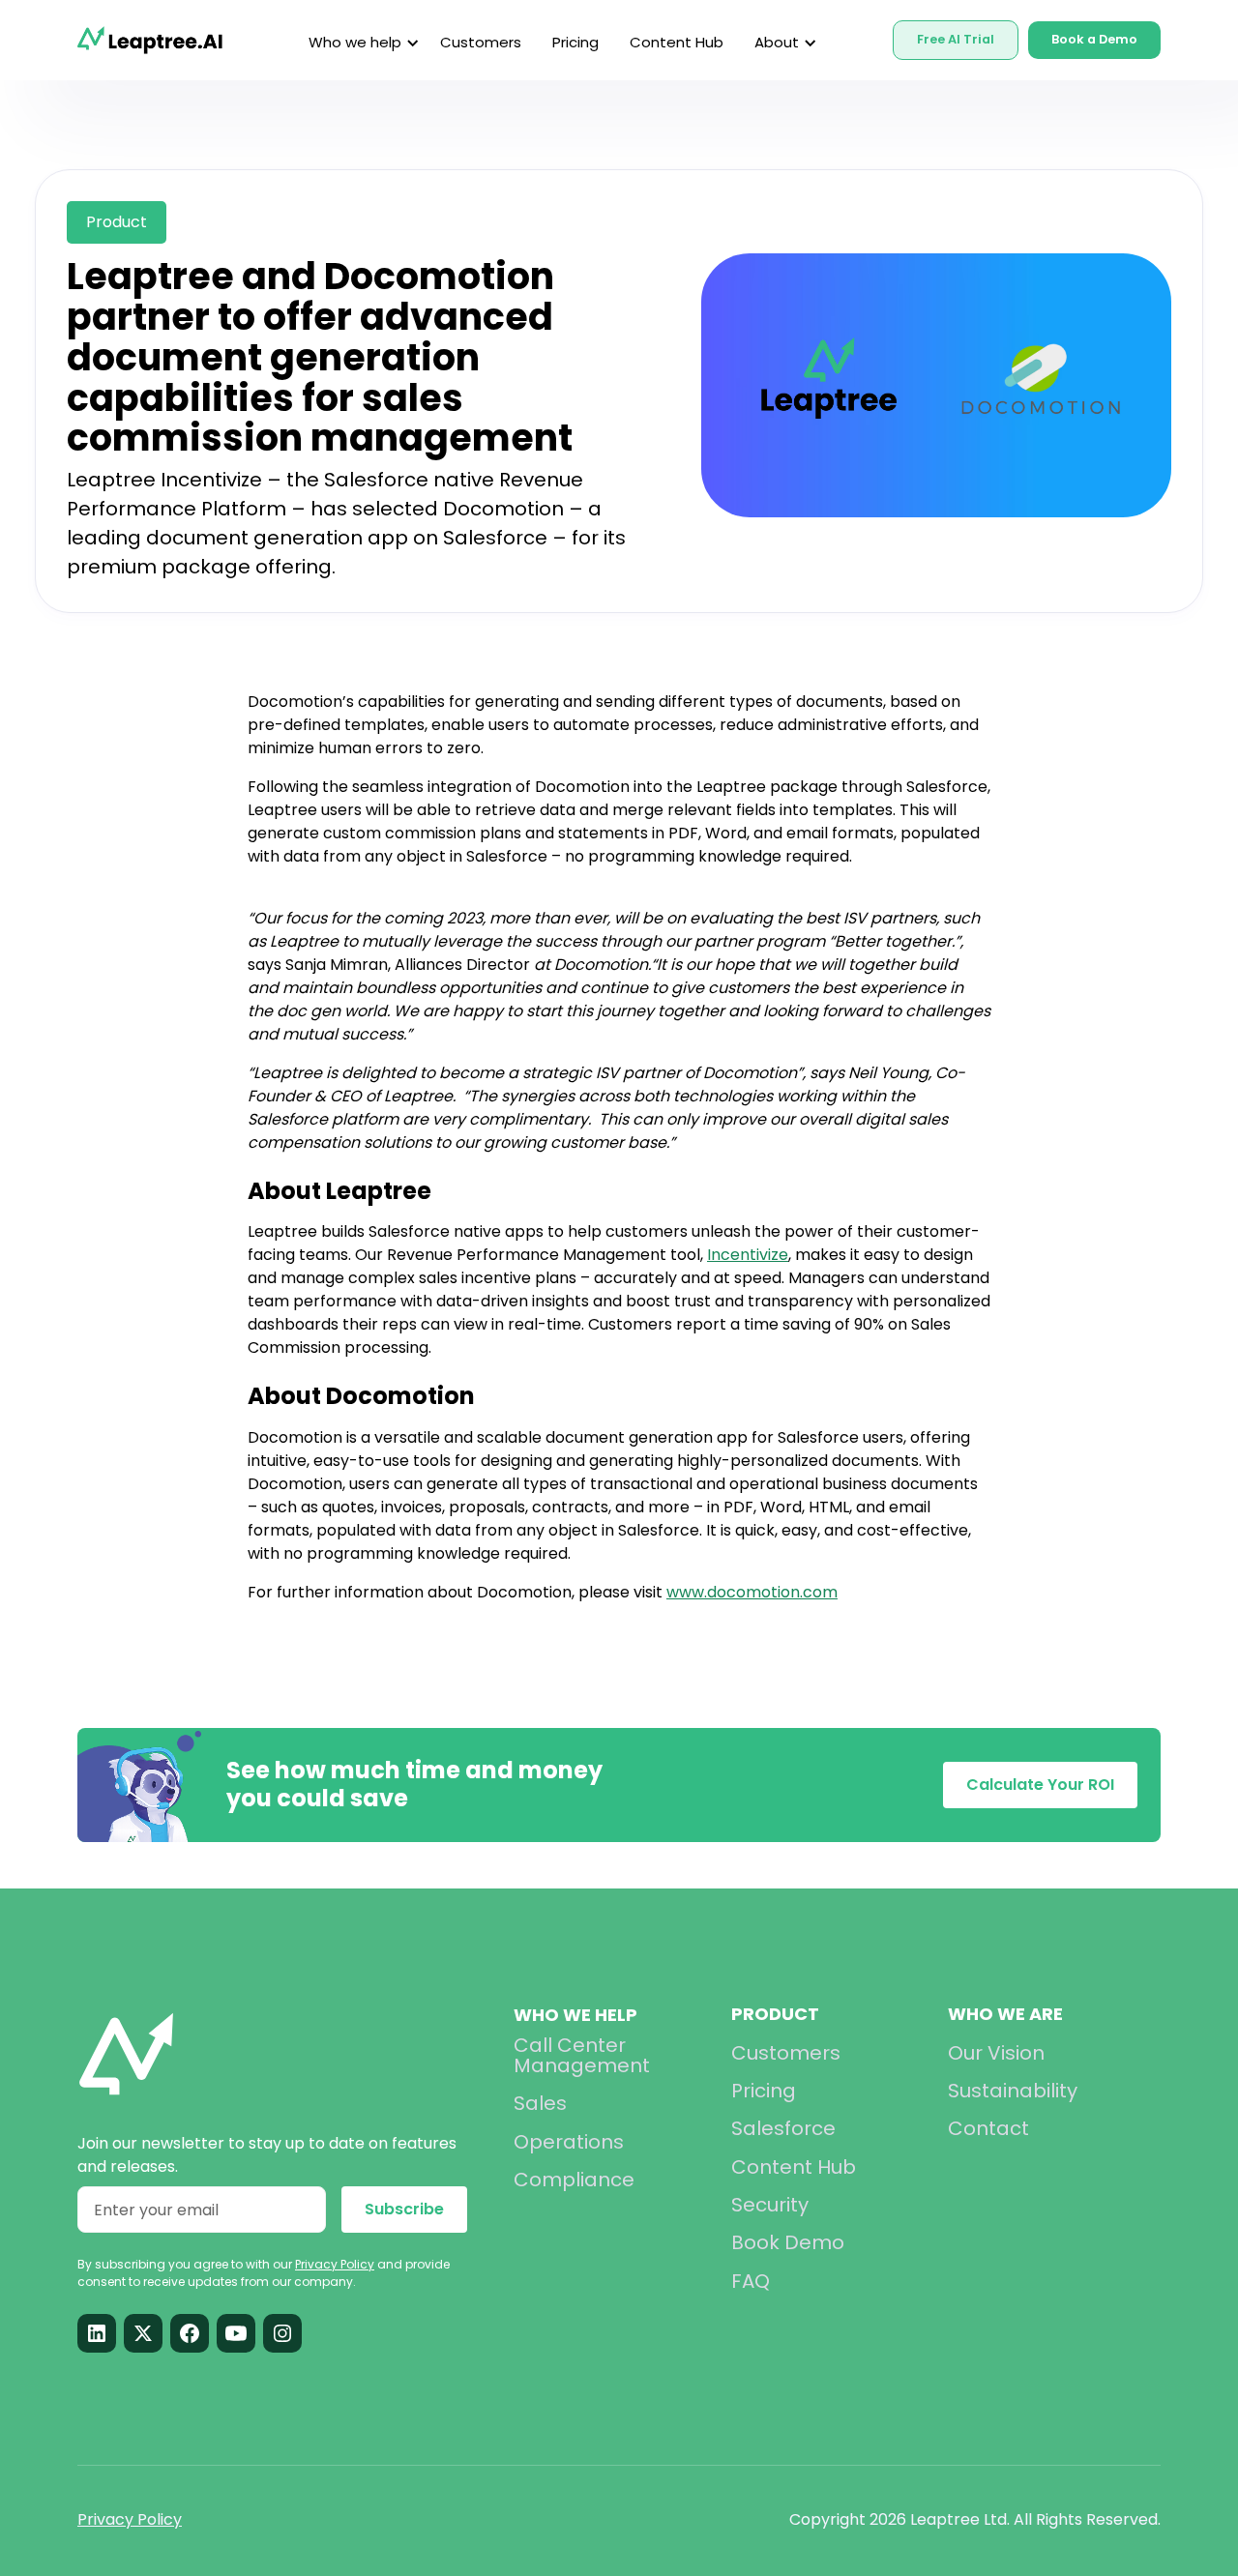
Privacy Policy (130, 2519)
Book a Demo (1094, 39)
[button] (359, 43)
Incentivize (748, 1255)
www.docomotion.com (752, 1592)
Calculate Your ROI (1040, 1785)
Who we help (575, 2015)
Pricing (575, 42)
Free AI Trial (956, 39)
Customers (481, 42)
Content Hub (677, 42)
